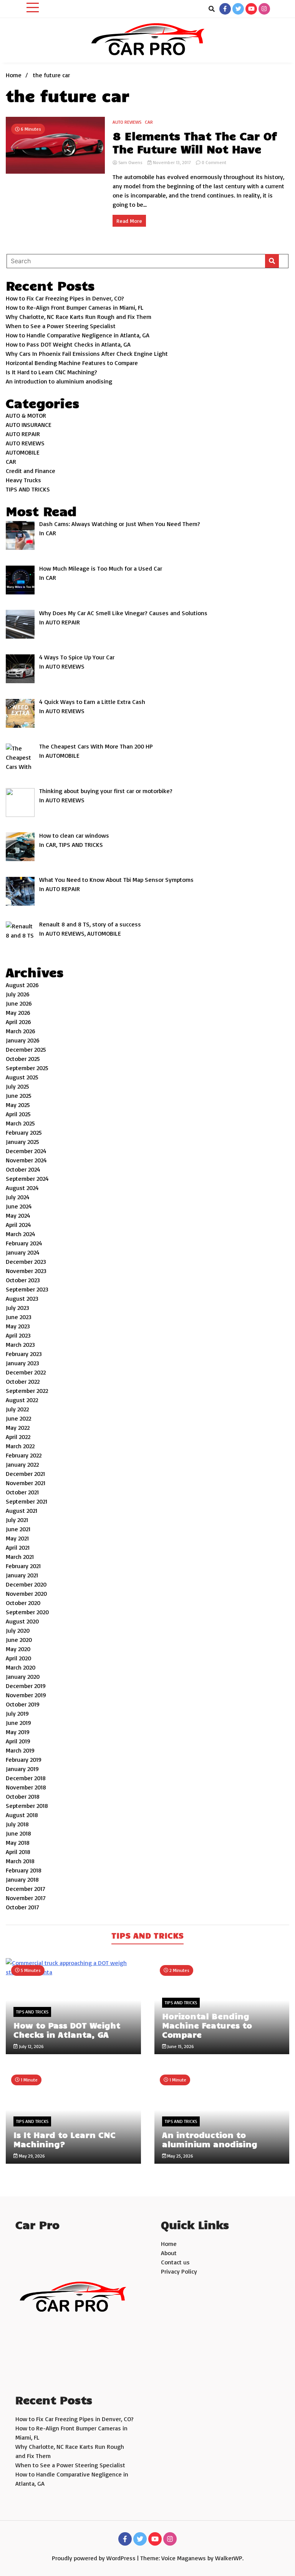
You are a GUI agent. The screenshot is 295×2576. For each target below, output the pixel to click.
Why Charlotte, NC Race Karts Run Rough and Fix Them (79, 317)
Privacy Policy (179, 2271)
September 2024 (27, 1178)
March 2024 (21, 1234)
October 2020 (23, 1603)
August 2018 (22, 1815)
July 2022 (17, 1409)
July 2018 (17, 1824)
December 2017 (26, 1889)
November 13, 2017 (172, 162)
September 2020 (27, 1612)
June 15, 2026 (180, 2046)
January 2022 (22, 1464)
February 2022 (24, 1455)
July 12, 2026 (31, 2046)
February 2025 (24, 1132)
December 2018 (26, 1778)
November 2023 (26, 1271)
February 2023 (24, 1354)
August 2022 (22, 1400)
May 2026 (18, 1012)
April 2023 (18, 1335)
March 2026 (21, 1031)
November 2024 (26, 1160)
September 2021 (27, 1501)
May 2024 (18, 1215)
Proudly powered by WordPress (94, 2558)
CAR (149, 122)
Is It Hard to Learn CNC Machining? (51, 372)
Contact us (175, 2262)
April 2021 (18, 1547)
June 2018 (18, 1833)
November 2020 (26, 1593)
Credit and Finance (31, 471)
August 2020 (22, 1621)
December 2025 (26, 1049)
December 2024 (26, 1151)
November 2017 (26, 1898)
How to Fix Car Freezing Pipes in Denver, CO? (65, 298)
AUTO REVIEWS (127, 122)
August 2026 (22, 985)
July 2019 (17, 1713)
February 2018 (24, 1870)
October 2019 (23, 1704)
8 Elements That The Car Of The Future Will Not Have (195, 142)
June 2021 (18, 1529)
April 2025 (18, 1114)
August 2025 (22, 1077)
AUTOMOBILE (23, 452)
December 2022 (26, 1372)
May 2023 (18, 1326)
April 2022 (18, 1437)
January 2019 (22, 1769)
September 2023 (27, 1289)
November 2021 (26, 1483)
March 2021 (20, 1557)
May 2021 (17, 1538)
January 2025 (22, 1142)
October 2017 (22, 1907)
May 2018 (18, 1842)
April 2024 (18, 1225)
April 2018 (18, 1852)
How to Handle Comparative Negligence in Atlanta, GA (78, 335)
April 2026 (18, 1022)
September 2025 (27, 1068)
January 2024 (23, 1252)
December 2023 (26, 1261)
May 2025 (18, 1105)
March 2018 (20, 1861)
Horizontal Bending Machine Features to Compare (72, 363)
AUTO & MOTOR (26, 415)
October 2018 (23, 1796)
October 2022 (23, 1381)
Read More (129, 221)
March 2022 (20, 1446)
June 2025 (19, 1095)
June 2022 (18, 1418)
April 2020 (18, 1658)
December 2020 (26, 1584)
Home (169, 2244)
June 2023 (19, 1317)
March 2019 (20, 1750)
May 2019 (18, 1732)
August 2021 (22, 1510)
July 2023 (17, 1308)
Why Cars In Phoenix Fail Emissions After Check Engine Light (87, 354)
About (169, 2253)
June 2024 (19, 1206)
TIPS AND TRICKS (28, 489)
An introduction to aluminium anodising (59, 381)
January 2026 (23, 1040)
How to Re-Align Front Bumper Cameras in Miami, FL (75, 307)
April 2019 (18, 1741)
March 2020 (21, 1667)
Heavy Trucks (23, 480)
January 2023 (22, 1363)
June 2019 (18, 1723)
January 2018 (22, 1879)
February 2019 (24, 1759)
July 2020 (18, 1630)
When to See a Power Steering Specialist (61, 326)
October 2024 (23, 1169)
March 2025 (20, 1123)
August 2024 (22, 1188)
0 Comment (214, 162)
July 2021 (17, 1520)
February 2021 (23, 1566)
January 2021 (22, 1575)
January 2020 (23, 1676)
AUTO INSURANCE (29, 425)
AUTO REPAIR (23, 434)
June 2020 (19, 1640)
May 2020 (18, 1649)
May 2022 (18, 1427)
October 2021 (22, 1492)
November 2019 (26, 1695)
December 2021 (25, 1474)
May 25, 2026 (180, 2156)
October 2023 (23, 1280)
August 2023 (22, 1298)
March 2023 (20, 1344)
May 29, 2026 (31, 2156)
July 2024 (18, 1197)
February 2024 (24, 1243)
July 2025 (17, 1086)
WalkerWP (229, 2558)
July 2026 (18, 994)
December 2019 (26, 1686)
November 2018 (26, 1787)
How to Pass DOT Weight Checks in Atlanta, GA (68, 344)
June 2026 (19, 1003)
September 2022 (27, 1391)
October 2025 (23, 1059)
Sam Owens (130, 162)
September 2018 (27, 1806)
